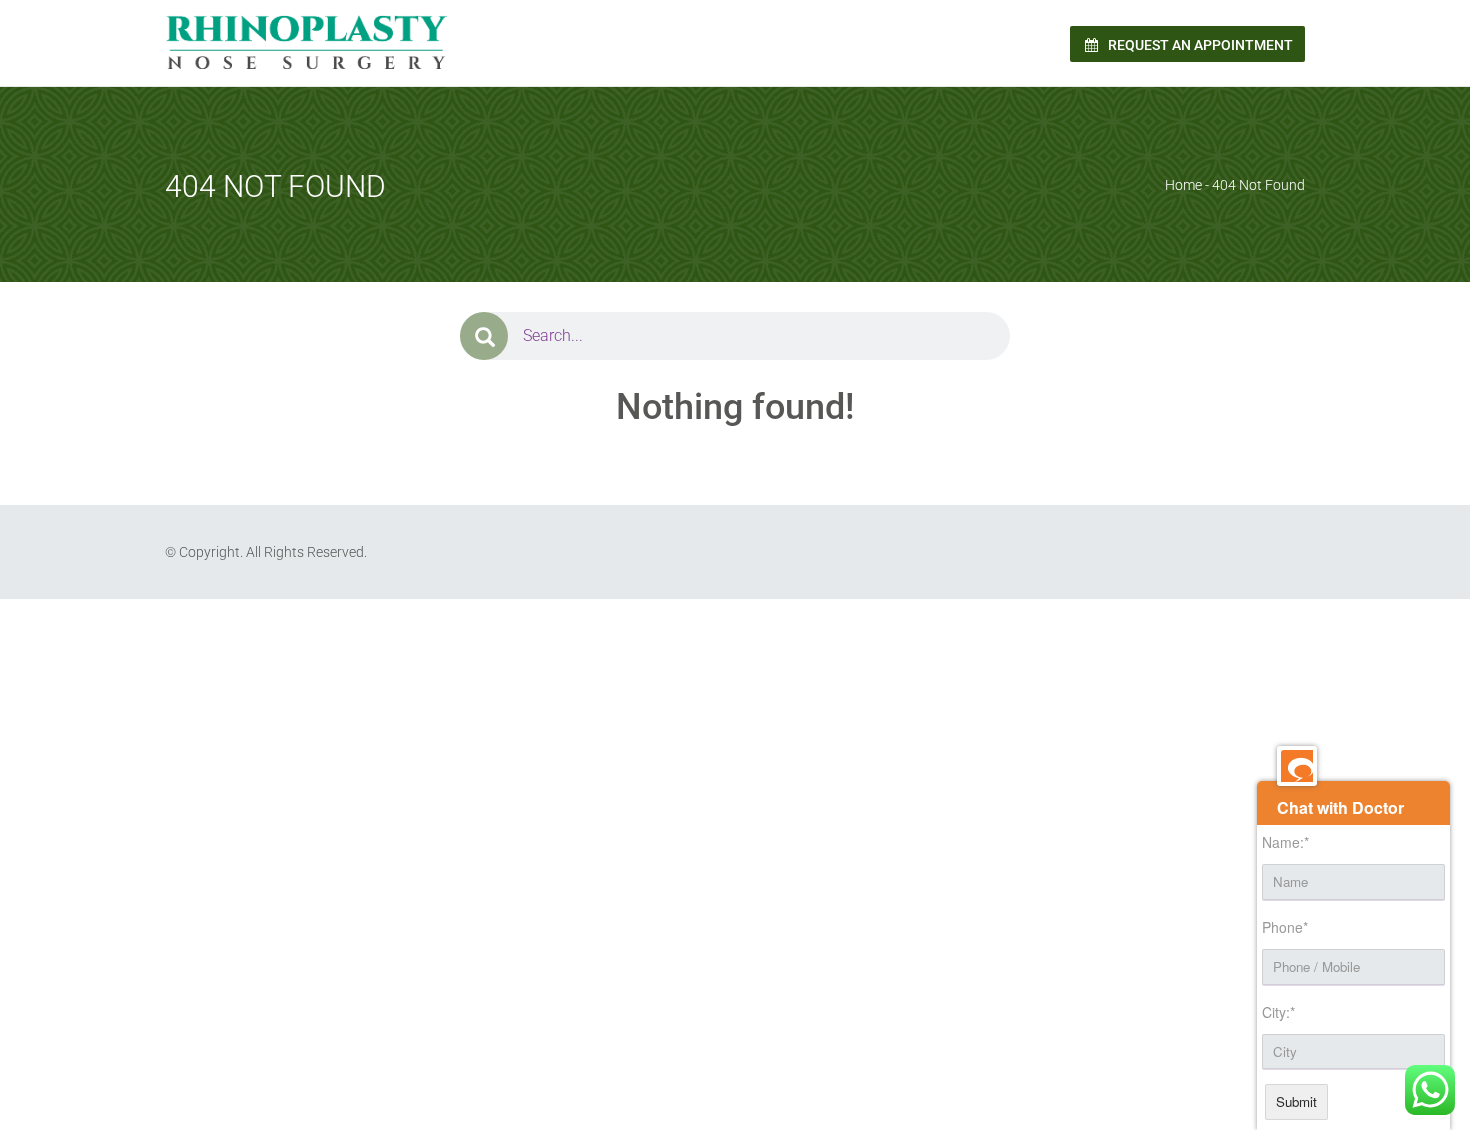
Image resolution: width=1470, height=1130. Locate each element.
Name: (1285, 842)
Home (1183, 185)
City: (1278, 1012)
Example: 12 (413, 641)
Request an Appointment (1199, 45)
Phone (1285, 927)
